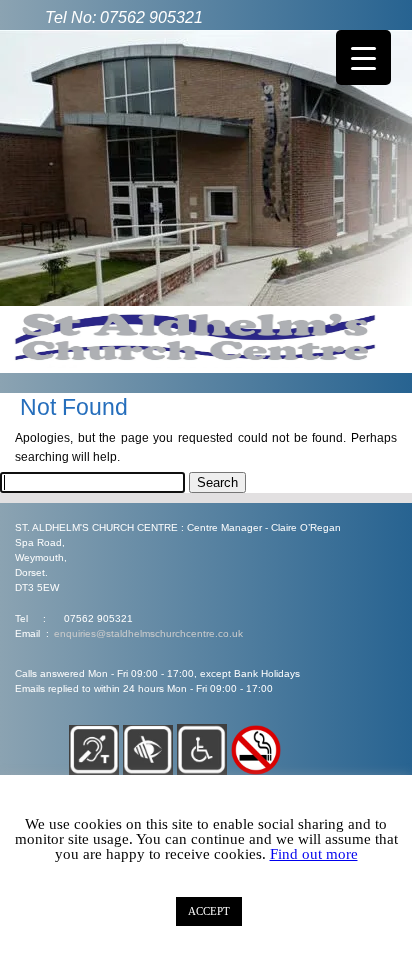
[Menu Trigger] (363, 57)
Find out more (314, 854)
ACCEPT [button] (209, 911)
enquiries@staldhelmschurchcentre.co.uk (148, 633)
